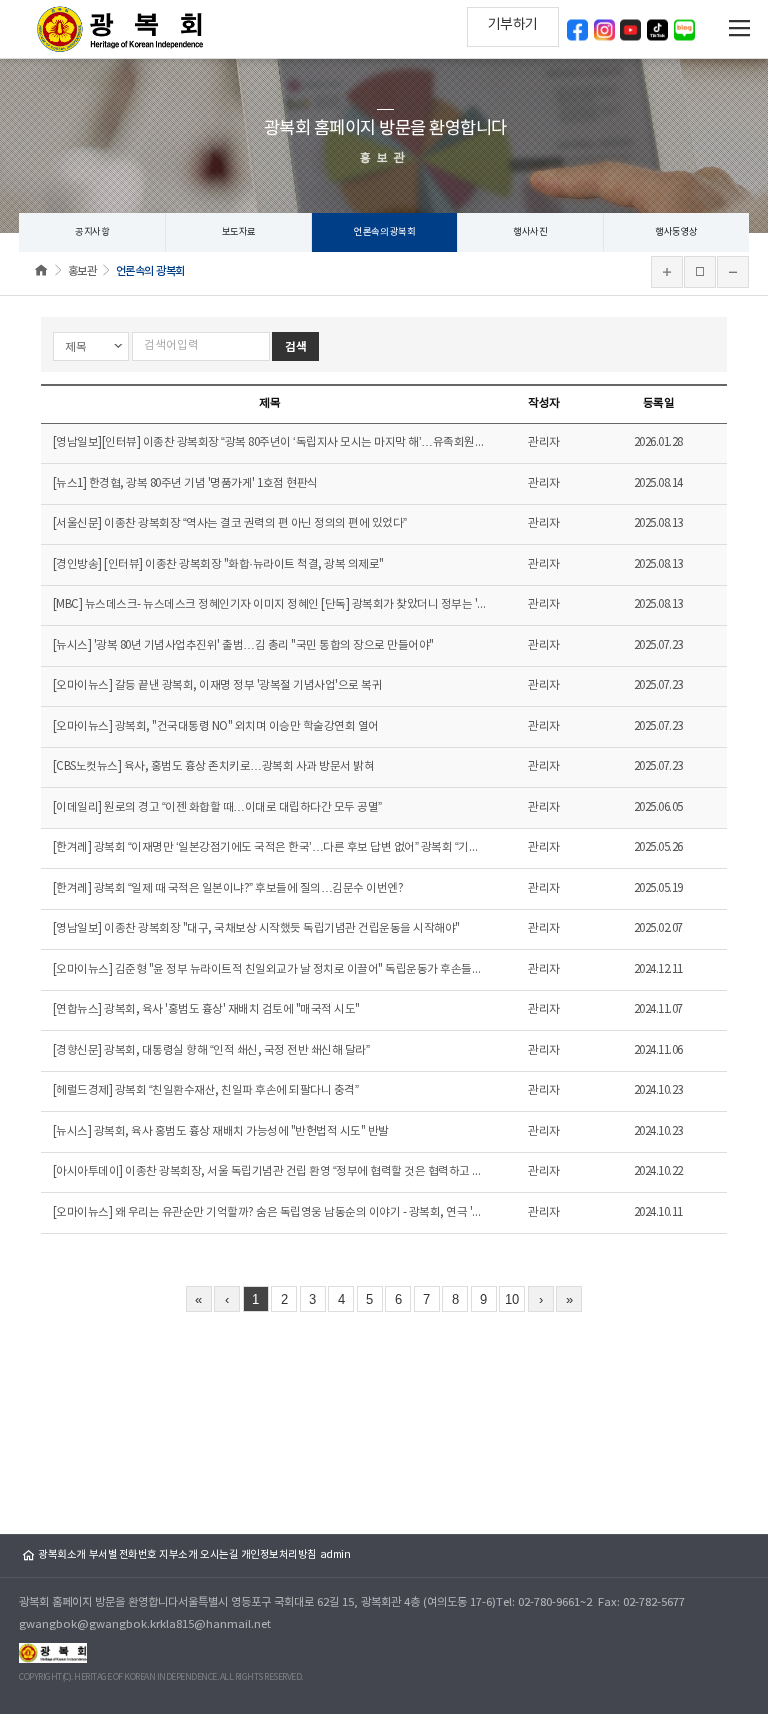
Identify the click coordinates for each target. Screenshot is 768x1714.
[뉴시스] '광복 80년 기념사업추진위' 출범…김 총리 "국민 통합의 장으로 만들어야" (243, 645)
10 (512, 1299)
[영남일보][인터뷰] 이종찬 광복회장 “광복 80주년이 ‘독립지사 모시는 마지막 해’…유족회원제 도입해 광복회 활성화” (270, 442)
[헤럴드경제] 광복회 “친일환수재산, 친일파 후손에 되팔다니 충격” (206, 1090)
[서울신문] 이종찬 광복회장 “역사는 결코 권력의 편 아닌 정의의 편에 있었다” (230, 523)
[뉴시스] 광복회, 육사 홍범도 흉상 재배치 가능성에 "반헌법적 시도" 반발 (221, 1131)
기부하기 (513, 25)
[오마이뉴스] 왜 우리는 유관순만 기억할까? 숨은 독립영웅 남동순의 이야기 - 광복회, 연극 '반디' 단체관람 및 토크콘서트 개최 (270, 1212)
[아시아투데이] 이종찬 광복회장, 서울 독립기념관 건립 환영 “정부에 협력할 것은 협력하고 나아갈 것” (270, 1171)
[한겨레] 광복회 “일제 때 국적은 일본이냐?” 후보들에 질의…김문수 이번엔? (228, 888)
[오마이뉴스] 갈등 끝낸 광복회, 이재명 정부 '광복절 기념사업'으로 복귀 (218, 685)
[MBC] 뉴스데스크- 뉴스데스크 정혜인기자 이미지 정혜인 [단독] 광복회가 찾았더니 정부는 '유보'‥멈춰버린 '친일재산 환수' (270, 604)
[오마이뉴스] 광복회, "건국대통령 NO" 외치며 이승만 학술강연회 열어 (216, 726)
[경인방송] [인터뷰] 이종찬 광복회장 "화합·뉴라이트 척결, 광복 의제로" (218, 564)
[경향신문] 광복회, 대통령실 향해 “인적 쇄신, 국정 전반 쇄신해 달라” (211, 1050)
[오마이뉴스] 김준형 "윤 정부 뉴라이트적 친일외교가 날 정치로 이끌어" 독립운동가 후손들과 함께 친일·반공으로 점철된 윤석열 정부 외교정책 (270, 969)
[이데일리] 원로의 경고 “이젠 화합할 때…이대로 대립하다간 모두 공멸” (217, 807)
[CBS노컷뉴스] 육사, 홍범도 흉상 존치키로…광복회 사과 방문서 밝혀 (214, 766)
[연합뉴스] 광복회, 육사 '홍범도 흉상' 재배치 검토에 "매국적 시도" (206, 1009)
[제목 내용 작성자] (92, 346)
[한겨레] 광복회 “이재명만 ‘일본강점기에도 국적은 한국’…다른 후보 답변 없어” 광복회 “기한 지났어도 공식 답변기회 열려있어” (270, 847)
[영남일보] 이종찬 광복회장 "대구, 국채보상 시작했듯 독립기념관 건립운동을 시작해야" (256, 928)
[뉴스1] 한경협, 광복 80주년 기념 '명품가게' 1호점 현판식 (185, 483)
